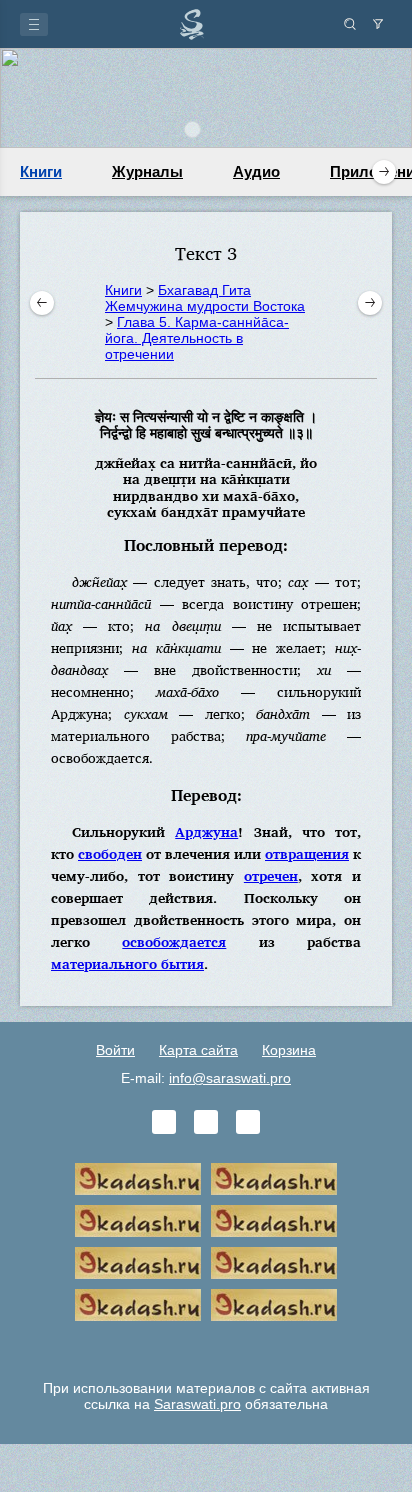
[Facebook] (206, 1122)
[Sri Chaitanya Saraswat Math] (138, 1179)
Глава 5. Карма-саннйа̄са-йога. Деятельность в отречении (197, 338)
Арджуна (206, 831)
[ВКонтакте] (164, 1122)
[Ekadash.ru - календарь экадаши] (138, 1221)
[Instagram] (248, 1122)
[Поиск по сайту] (350, 24)
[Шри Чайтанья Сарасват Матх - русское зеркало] (274, 1221)
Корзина (289, 1050)
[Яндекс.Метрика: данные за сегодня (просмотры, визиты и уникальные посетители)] (206, 1347)
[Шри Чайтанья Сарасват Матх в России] (138, 1305)
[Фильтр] (378, 24)
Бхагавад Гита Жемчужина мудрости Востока (205, 298)
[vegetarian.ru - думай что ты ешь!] (274, 1179)
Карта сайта (198, 1050)
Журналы (147, 171)
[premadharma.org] (274, 1305)
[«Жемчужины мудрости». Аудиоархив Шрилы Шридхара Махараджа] (274, 1263)
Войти (115, 1050)
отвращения (307, 853)
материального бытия (127, 963)
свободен (110, 853)
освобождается (174, 941)
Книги (41, 171)
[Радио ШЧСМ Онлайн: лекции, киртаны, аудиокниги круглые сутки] (138, 1263)
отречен (271, 875)
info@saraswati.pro (230, 1078)
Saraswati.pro (197, 1404)
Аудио (256, 171)
